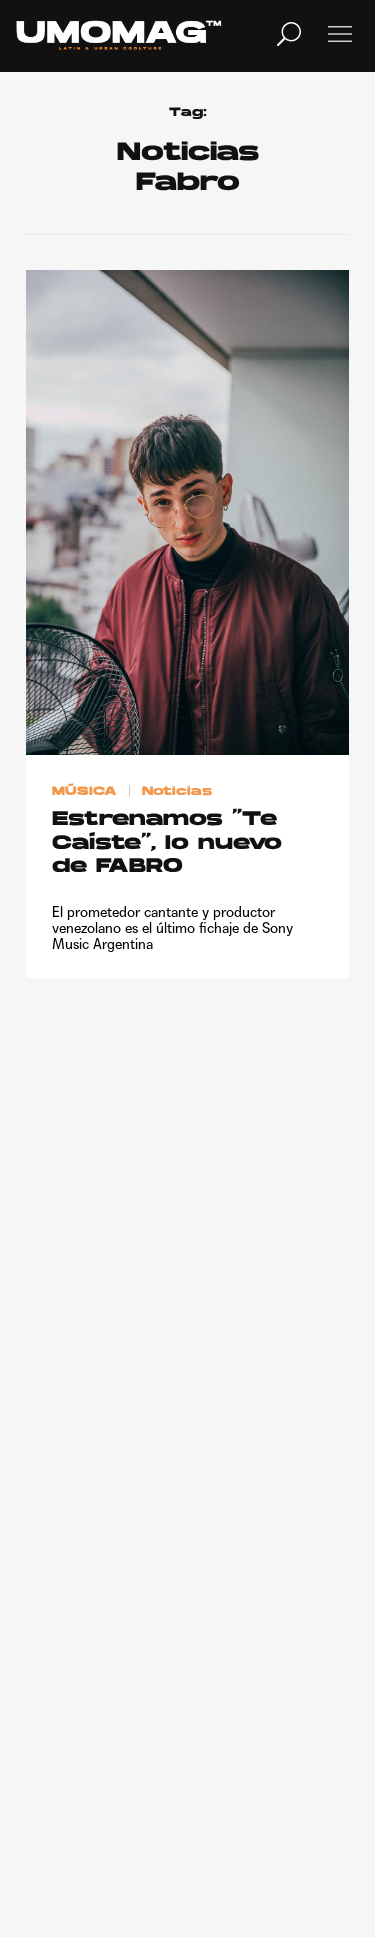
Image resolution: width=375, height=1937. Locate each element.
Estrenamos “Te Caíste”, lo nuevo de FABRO (167, 843)
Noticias (177, 791)
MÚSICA (84, 791)
